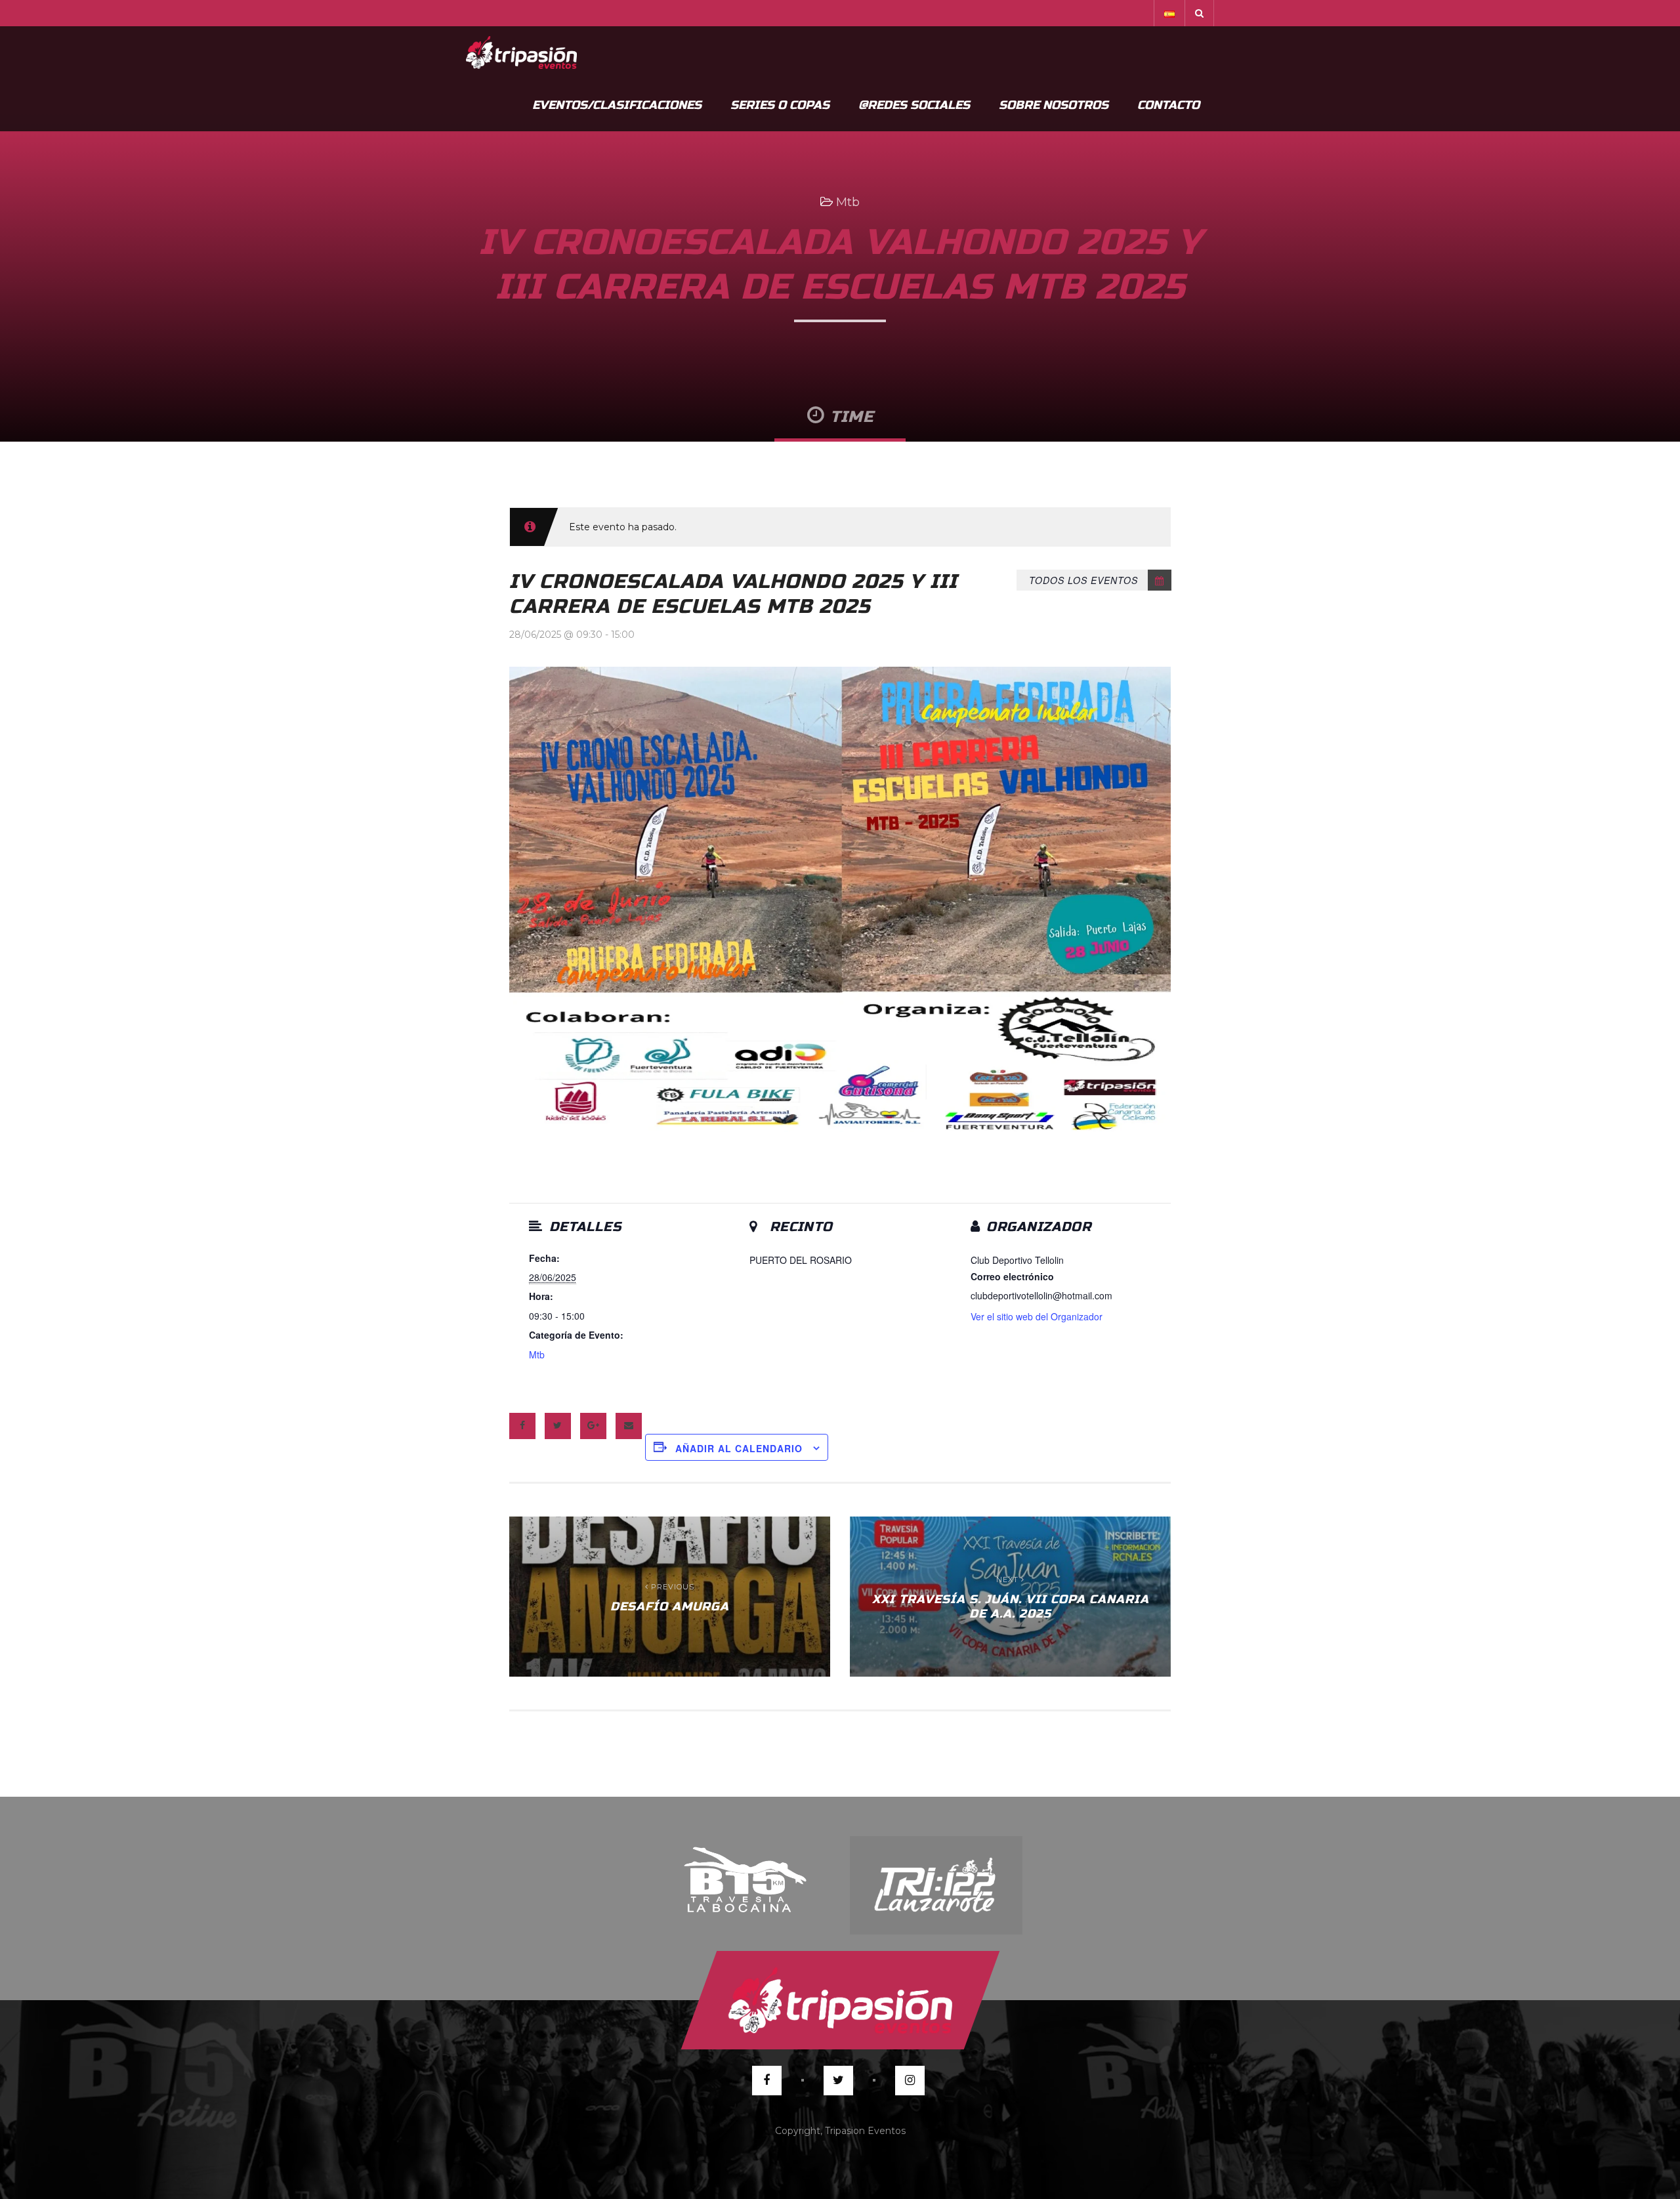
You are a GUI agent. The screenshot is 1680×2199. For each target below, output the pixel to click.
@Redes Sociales (914, 105)
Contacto (1168, 105)
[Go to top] (840, 2000)
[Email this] (629, 1426)
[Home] (521, 52)
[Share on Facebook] (522, 1426)
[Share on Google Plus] (593, 1426)
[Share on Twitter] (558, 1426)
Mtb (848, 202)
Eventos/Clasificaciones (617, 105)
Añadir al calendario (739, 1448)
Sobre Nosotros (1054, 105)
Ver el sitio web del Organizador (1037, 1316)
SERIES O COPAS (780, 105)
